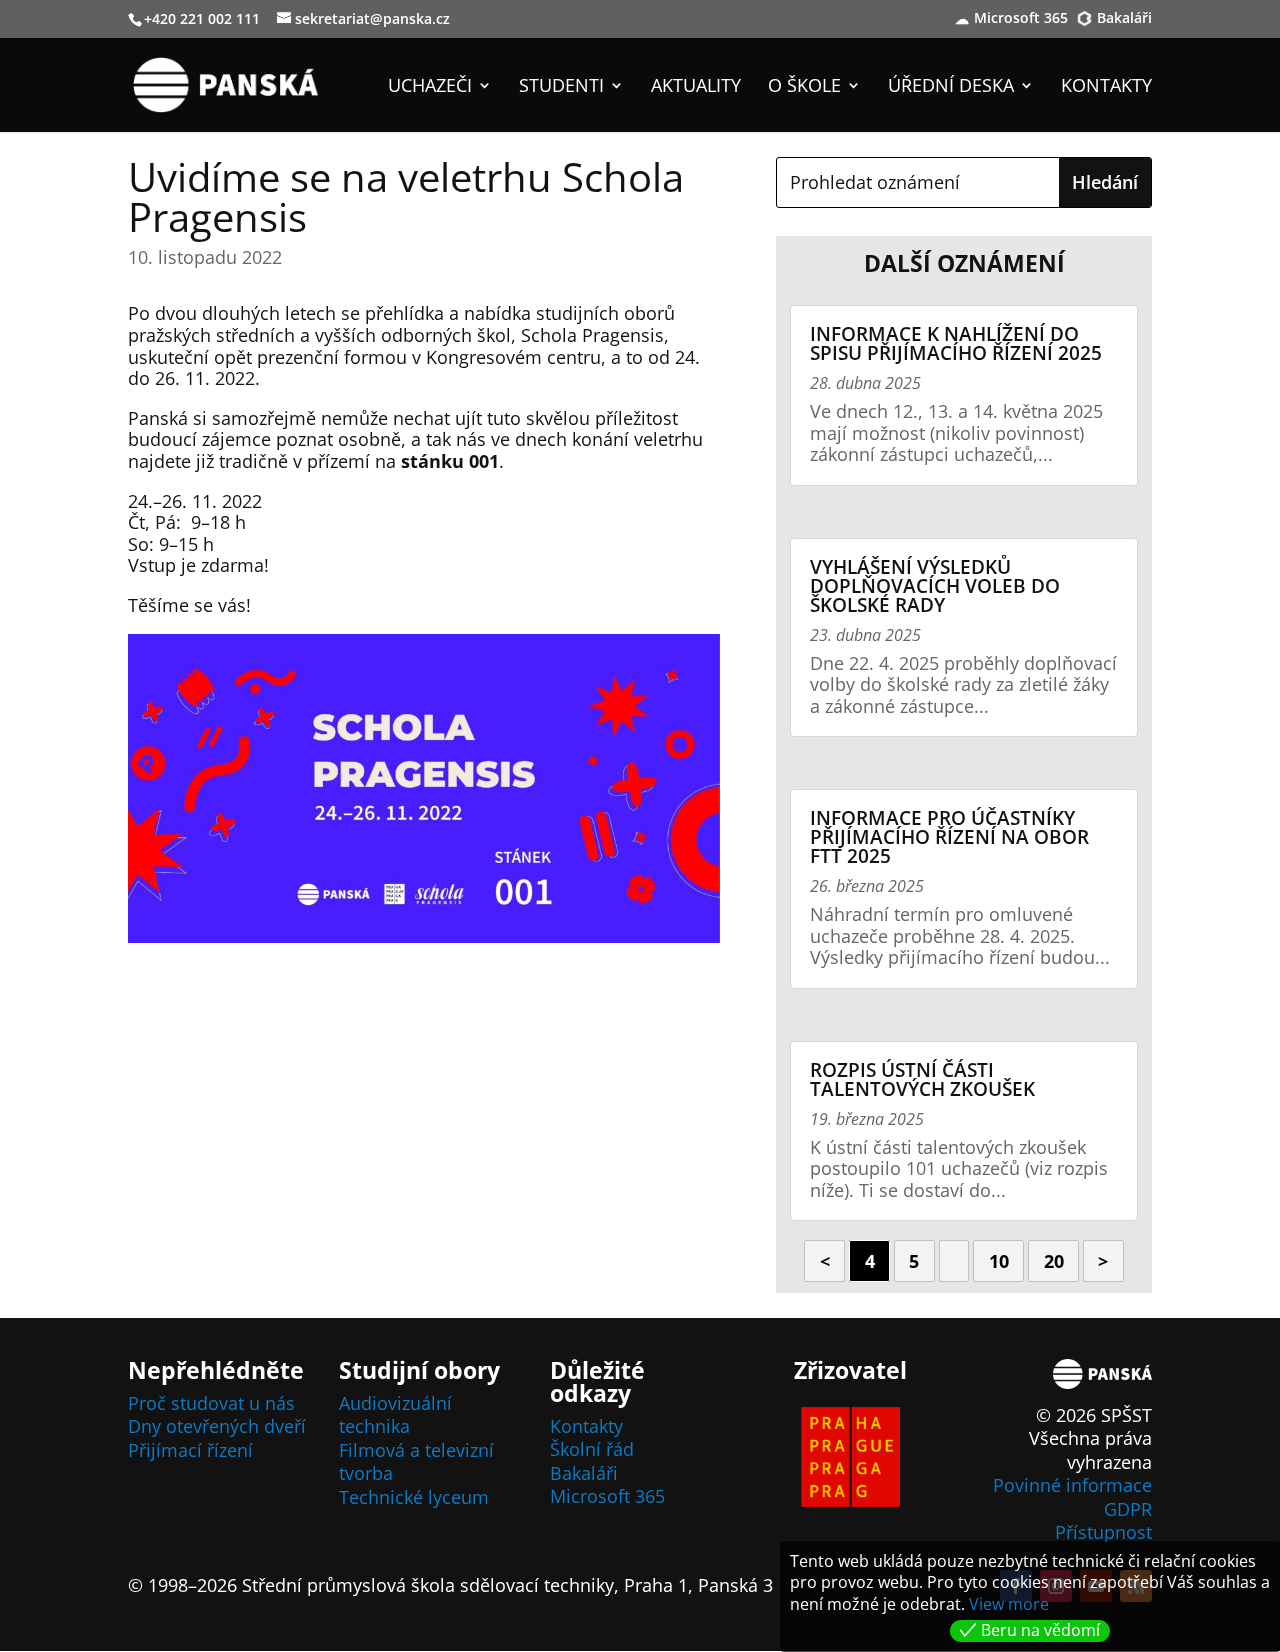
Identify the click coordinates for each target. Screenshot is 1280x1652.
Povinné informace (1072, 1485)
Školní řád (592, 1449)
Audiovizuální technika (395, 1414)
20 (1054, 1261)
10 (999, 1261)
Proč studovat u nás (211, 1403)
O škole (804, 87)
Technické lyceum (414, 1497)
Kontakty (1106, 87)
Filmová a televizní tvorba (416, 1461)
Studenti (561, 87)
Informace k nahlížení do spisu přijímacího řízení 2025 (956, 343)
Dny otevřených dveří (217, 1426)
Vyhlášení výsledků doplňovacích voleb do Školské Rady (935, 586)
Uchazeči (430, 87)
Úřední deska (951, 87)
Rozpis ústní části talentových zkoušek (922, 1079)
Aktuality (696, 87)
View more (1009, 1604)
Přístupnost (1103, 1532)
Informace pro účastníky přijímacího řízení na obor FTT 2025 (949, 837)
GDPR (1128, 1509)
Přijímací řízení (190, 1450)
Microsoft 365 (1021, 19)
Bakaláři (1124, 19)
